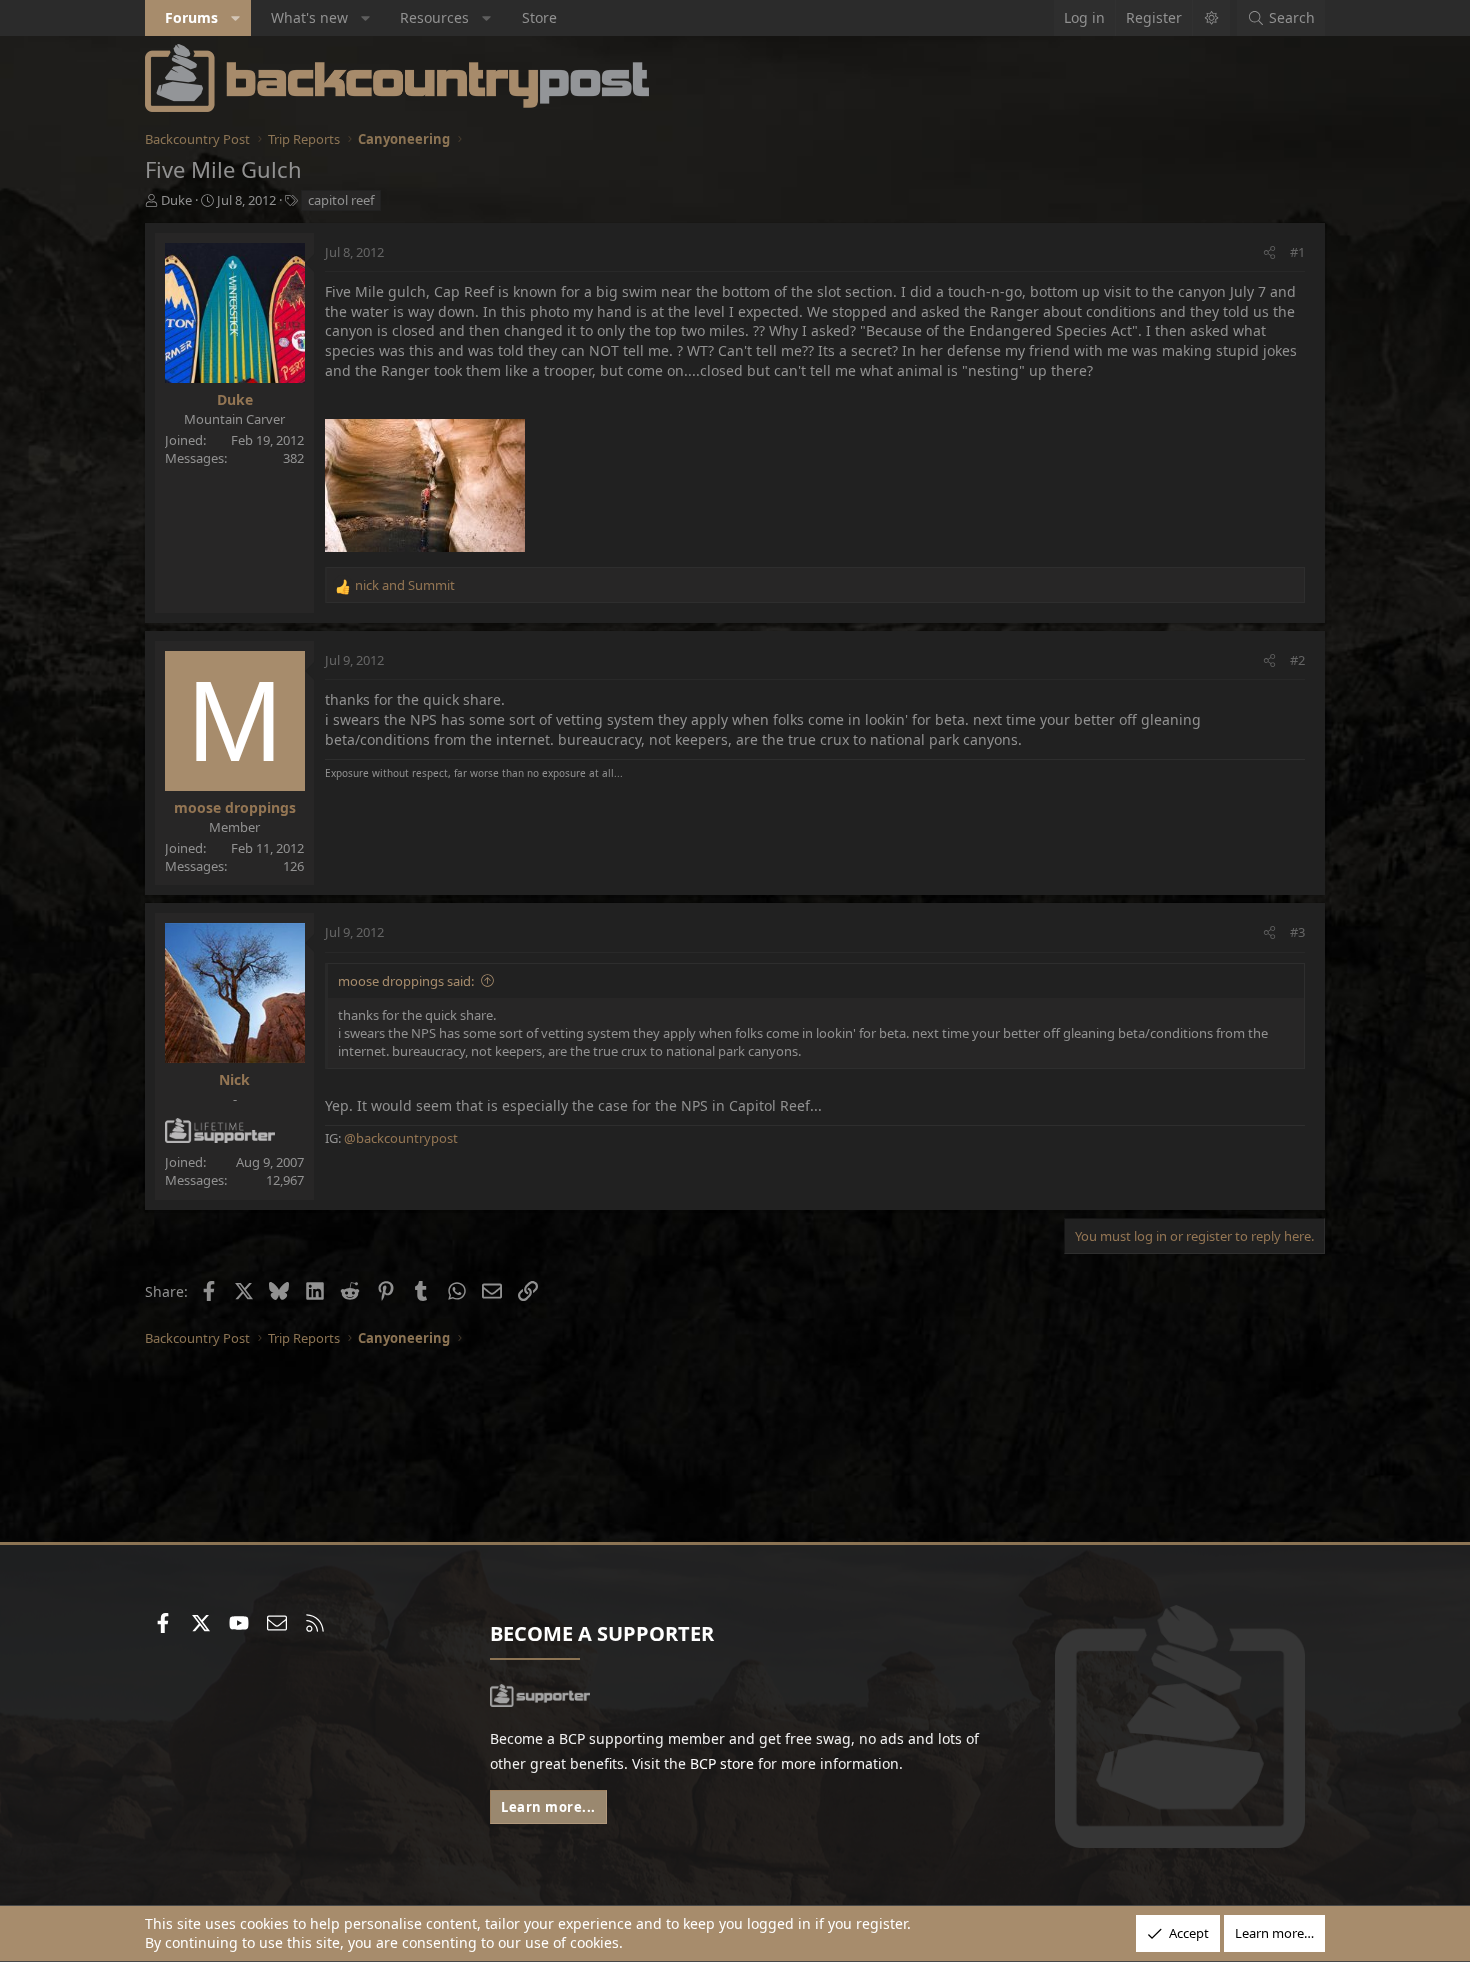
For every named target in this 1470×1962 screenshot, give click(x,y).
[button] (236, 18)
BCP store (722, 1763)
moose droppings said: (406, 981)
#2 (1297, 660)
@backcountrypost (401, 1138)
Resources (434, 17)
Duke (176, 200)
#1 (1297, 252)
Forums (191, 17)
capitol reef (341, 200)
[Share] (1269, 252)
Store (539, 17)
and (405, 585)
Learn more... (548, 1807)
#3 (1297, 932)
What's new (309, 17)
